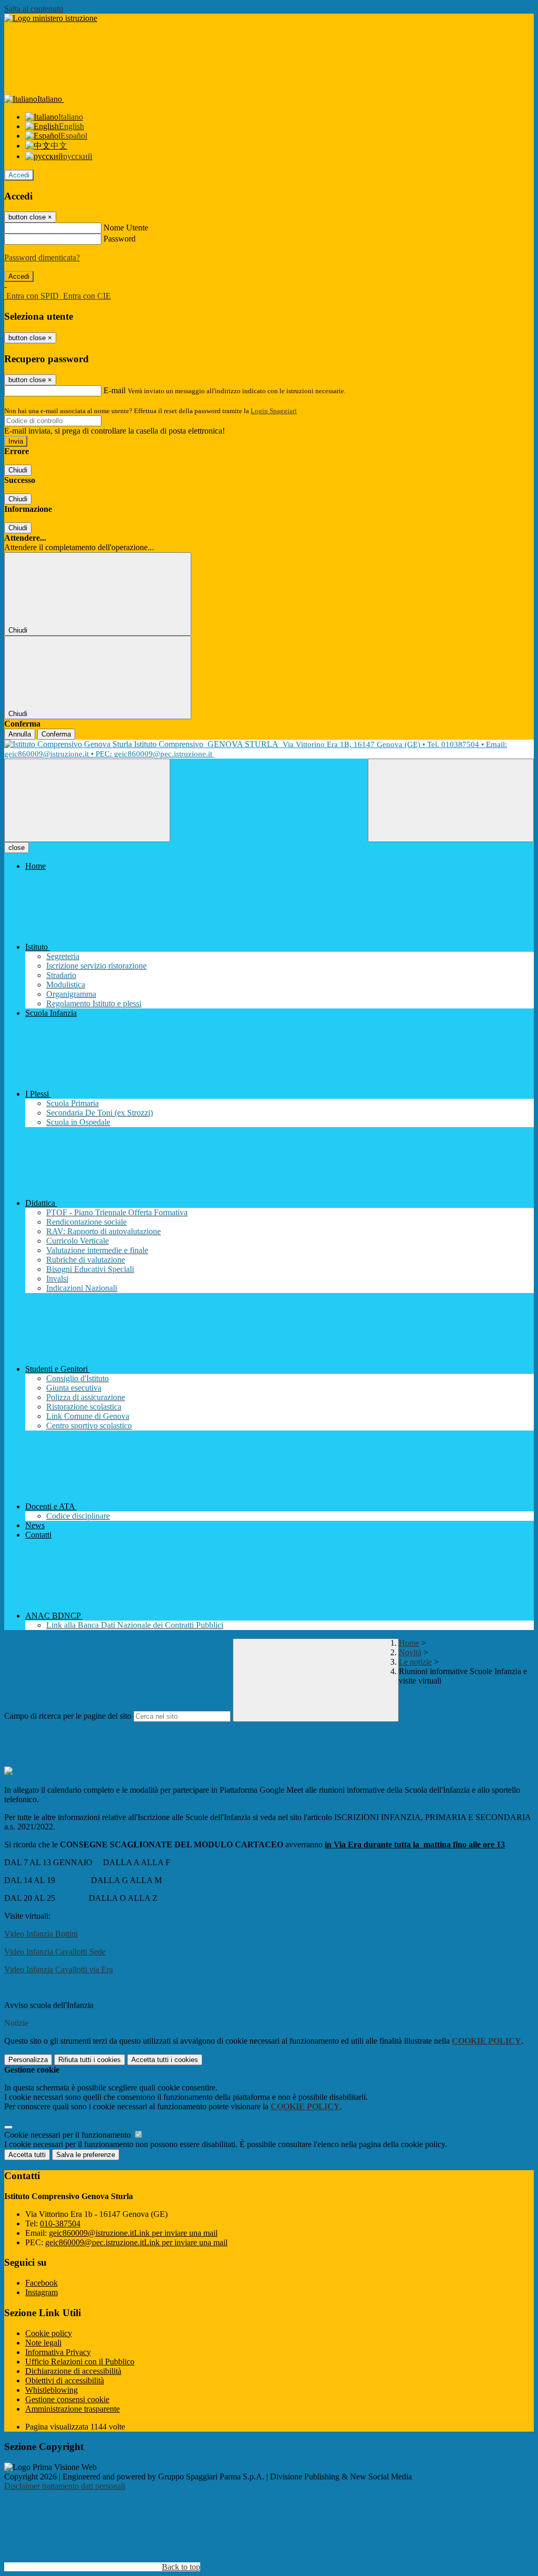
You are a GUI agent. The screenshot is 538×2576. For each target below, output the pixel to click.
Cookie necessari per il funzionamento (69, 2135)
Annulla (20, 734)
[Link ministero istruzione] (51, 18)
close (17, 848)
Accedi (19, 175)
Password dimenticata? (42, 257)
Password (120, 239)
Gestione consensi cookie (67, 2399)
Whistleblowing (51, 2390)
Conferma (56, 734)
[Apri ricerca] (451, 800)
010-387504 (60, 2223)
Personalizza (28, 2060)
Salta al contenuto (34, 9)
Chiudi (18, 470)
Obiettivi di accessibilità (65, 2380)
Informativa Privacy (58, 2352)
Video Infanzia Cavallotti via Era (59, 1969)
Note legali (43, 2343)
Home (409, 1643)
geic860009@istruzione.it (133, 2233)
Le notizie (415, 1662)
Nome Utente (126, 228)
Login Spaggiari (274, 411)
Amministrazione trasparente (73, 2409)
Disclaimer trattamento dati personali (65, 2486)
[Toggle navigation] (87, 800)
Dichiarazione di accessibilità (73, 2371)
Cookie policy (49, 2333)
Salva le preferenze (86, 2155)
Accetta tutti (165, 2060)
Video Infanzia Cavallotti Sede (55, 1952)
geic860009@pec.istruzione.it (136, 2242)
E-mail (115, 390)
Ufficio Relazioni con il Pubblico (80, 2362)
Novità (410, 1652)
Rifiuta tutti (90, 2060)
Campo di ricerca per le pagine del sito (68, 1716)
